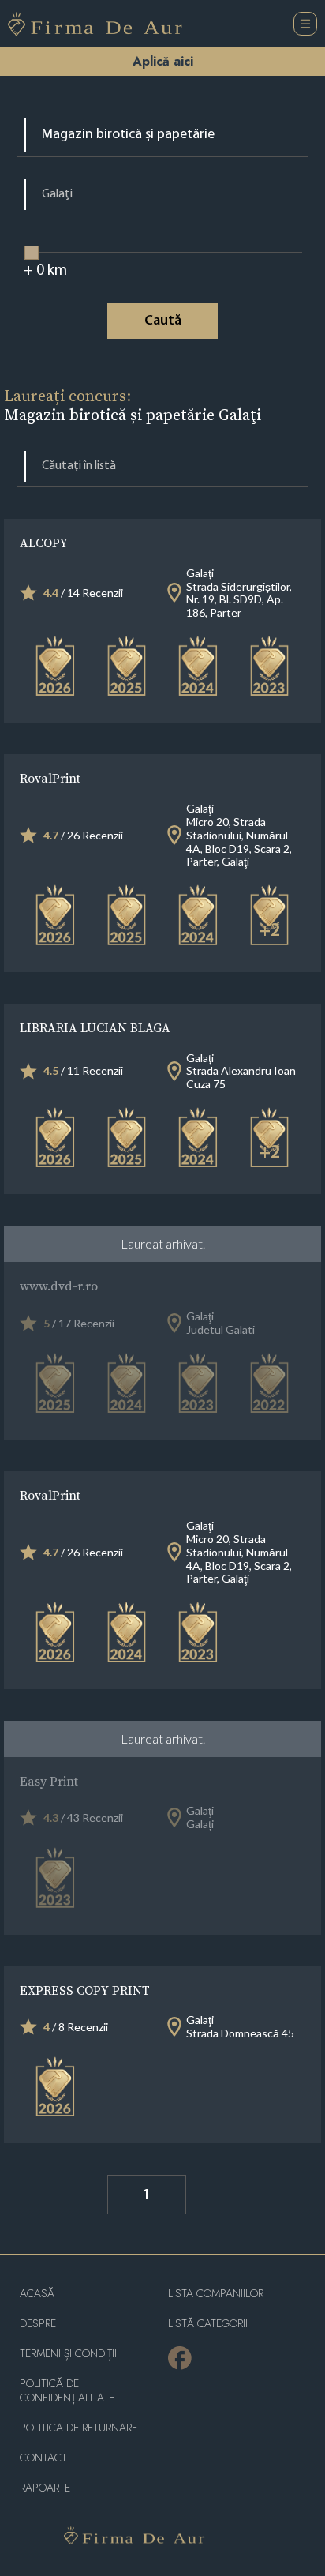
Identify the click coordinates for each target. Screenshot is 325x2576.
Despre (38, 2324)
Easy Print (49, 1781)
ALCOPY (44, 543)
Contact (43, 2458)
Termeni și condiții (68, 2354)
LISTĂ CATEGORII (208, 2324)
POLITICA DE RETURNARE (78, 2428)
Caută (163, 321)
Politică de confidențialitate (67, 2391)
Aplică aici (163, 61)
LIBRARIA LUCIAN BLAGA (95, 1027)
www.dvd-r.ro (59, 1286)
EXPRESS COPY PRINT (85, 1990)
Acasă (37, 2294)
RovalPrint (50, 778)
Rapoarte (45, 2488)
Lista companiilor (216, 2294)
